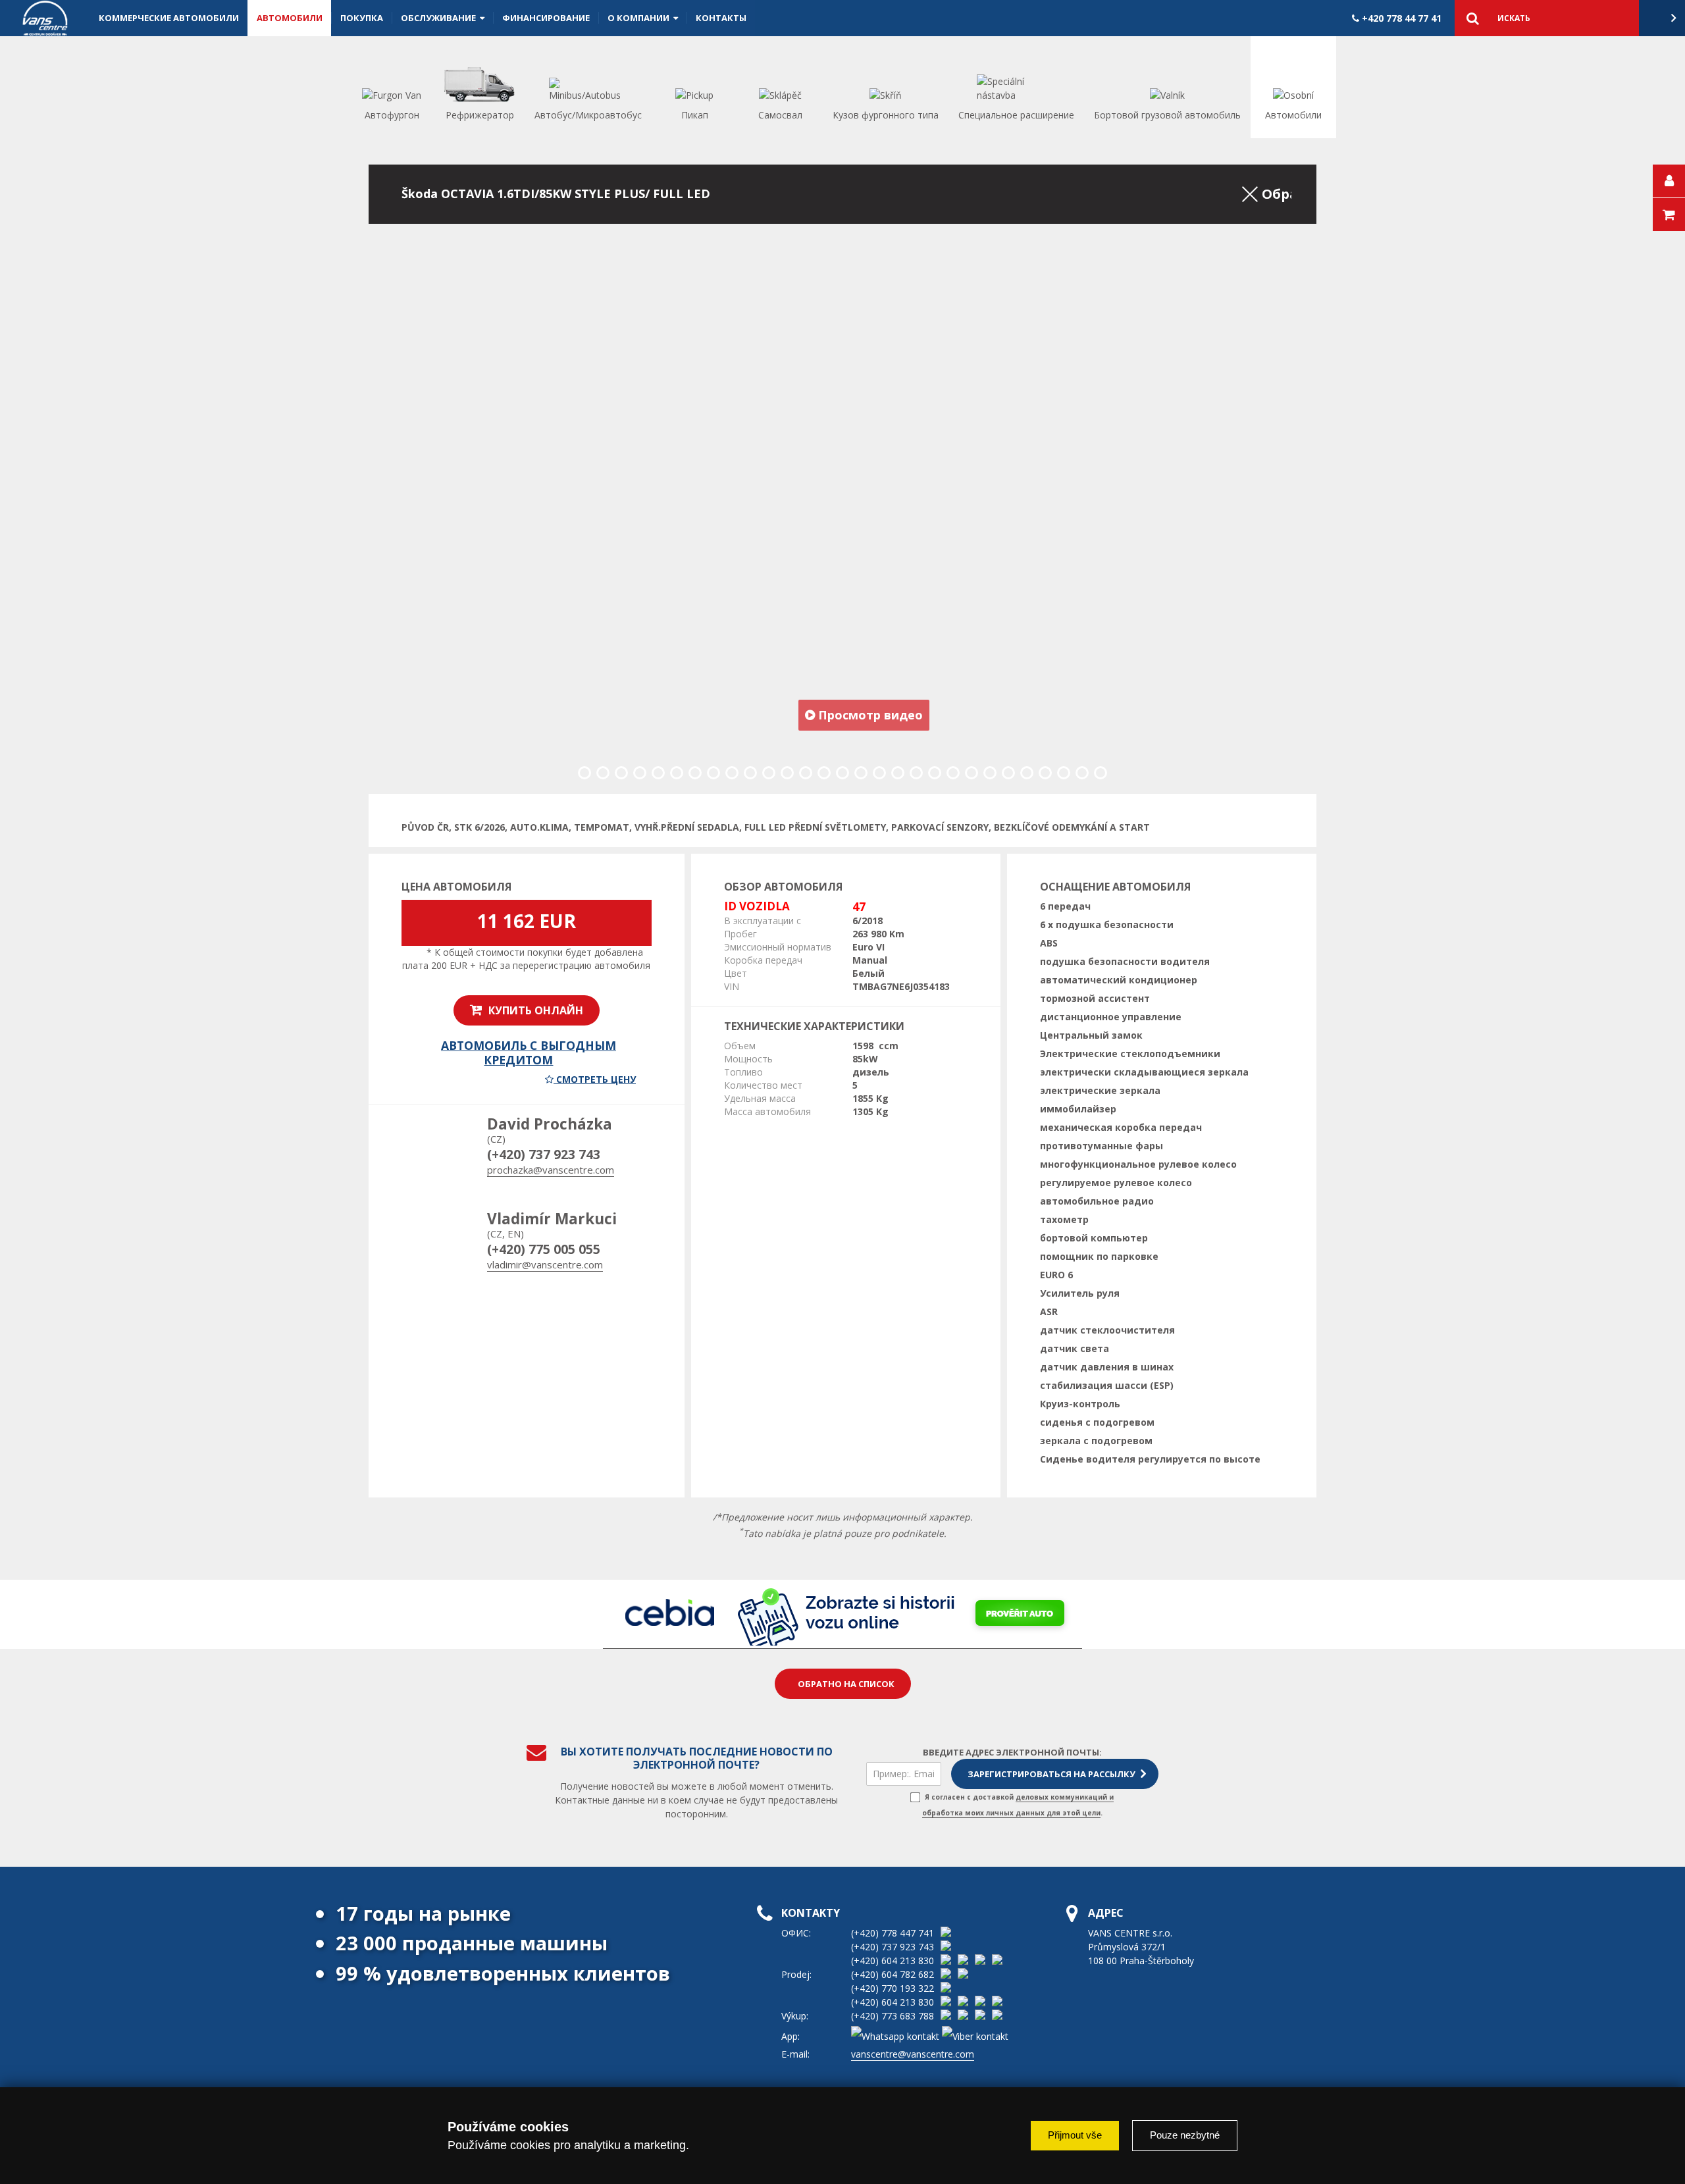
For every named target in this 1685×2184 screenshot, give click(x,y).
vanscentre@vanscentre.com (913, 2054)
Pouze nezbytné (1185, 2135)
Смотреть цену (595, 1079)
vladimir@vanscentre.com (545, 1264)
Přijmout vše (1075, 2135)
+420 (1400, 18)
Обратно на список (846, 1684)
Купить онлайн (534, 1010)
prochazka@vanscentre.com (551, 1170)
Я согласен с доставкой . (1018, 1805)
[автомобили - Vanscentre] (45, 18)
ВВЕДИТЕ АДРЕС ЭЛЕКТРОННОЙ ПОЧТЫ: (1012, 1752)
